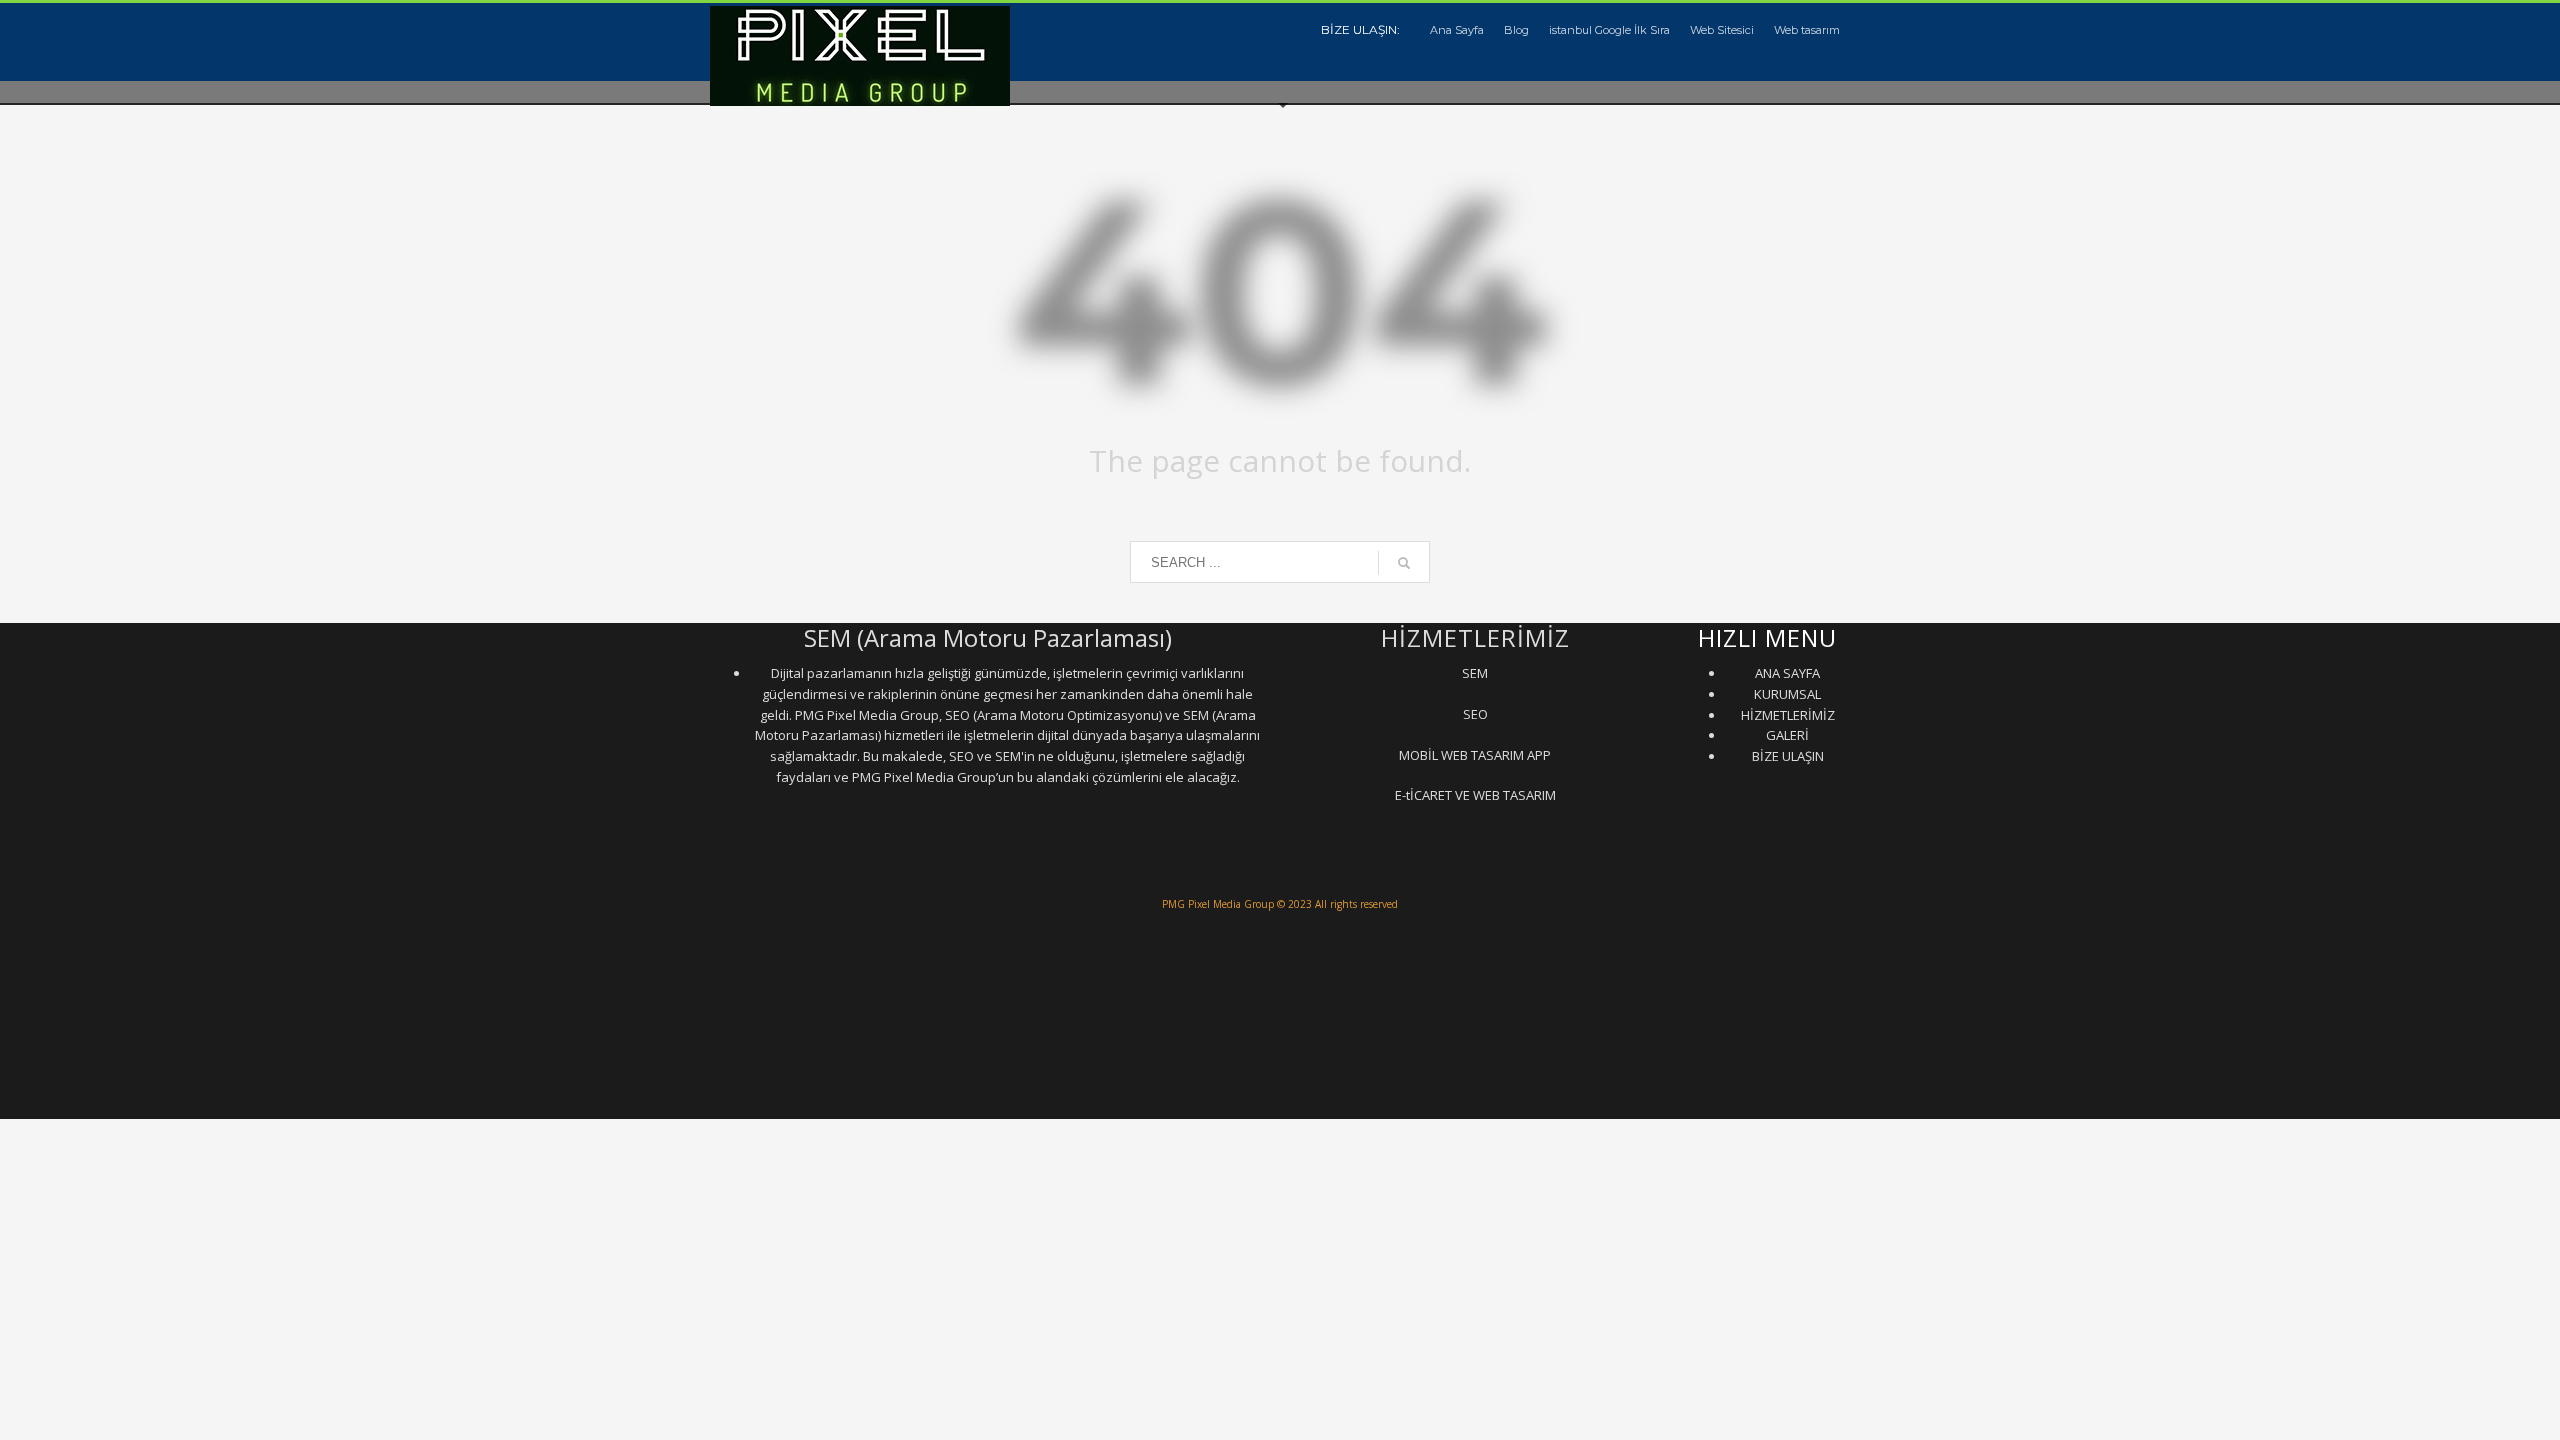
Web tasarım (1807, 30)
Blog (1516, 30)
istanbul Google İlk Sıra (1609, 30)
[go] (1404, 563)
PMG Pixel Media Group (1218, 904)
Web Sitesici (1722, 30)
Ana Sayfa (1457, 30)
